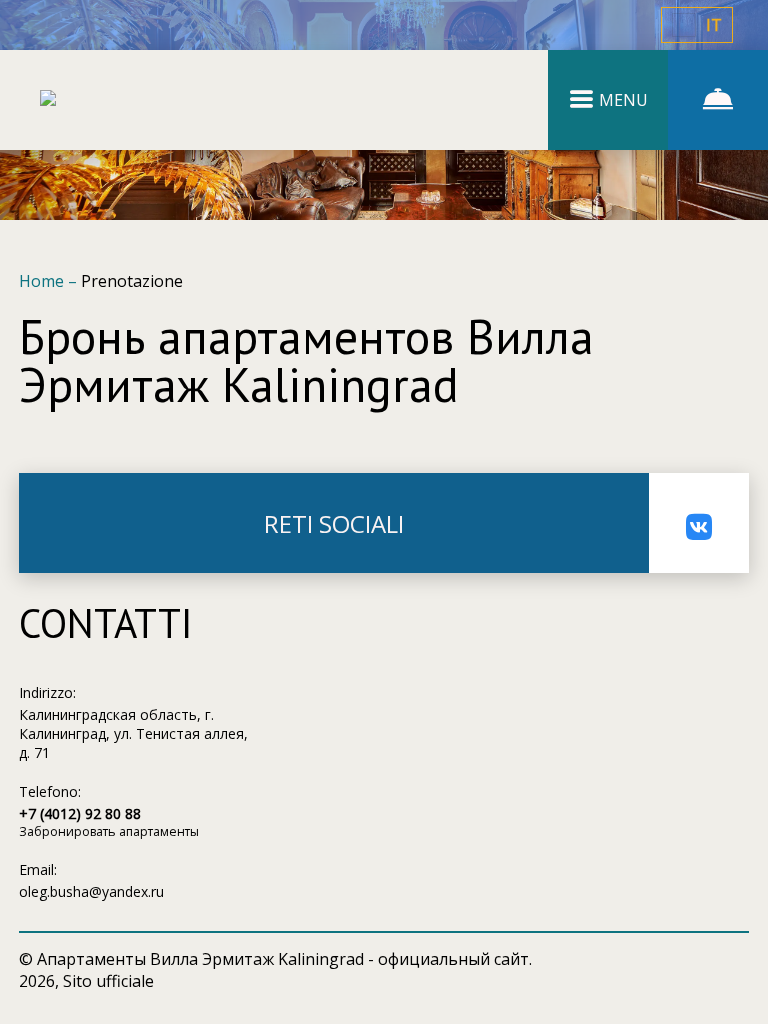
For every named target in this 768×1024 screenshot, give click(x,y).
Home (43, 281)
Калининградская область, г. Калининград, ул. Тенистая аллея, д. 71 (133, 733)
